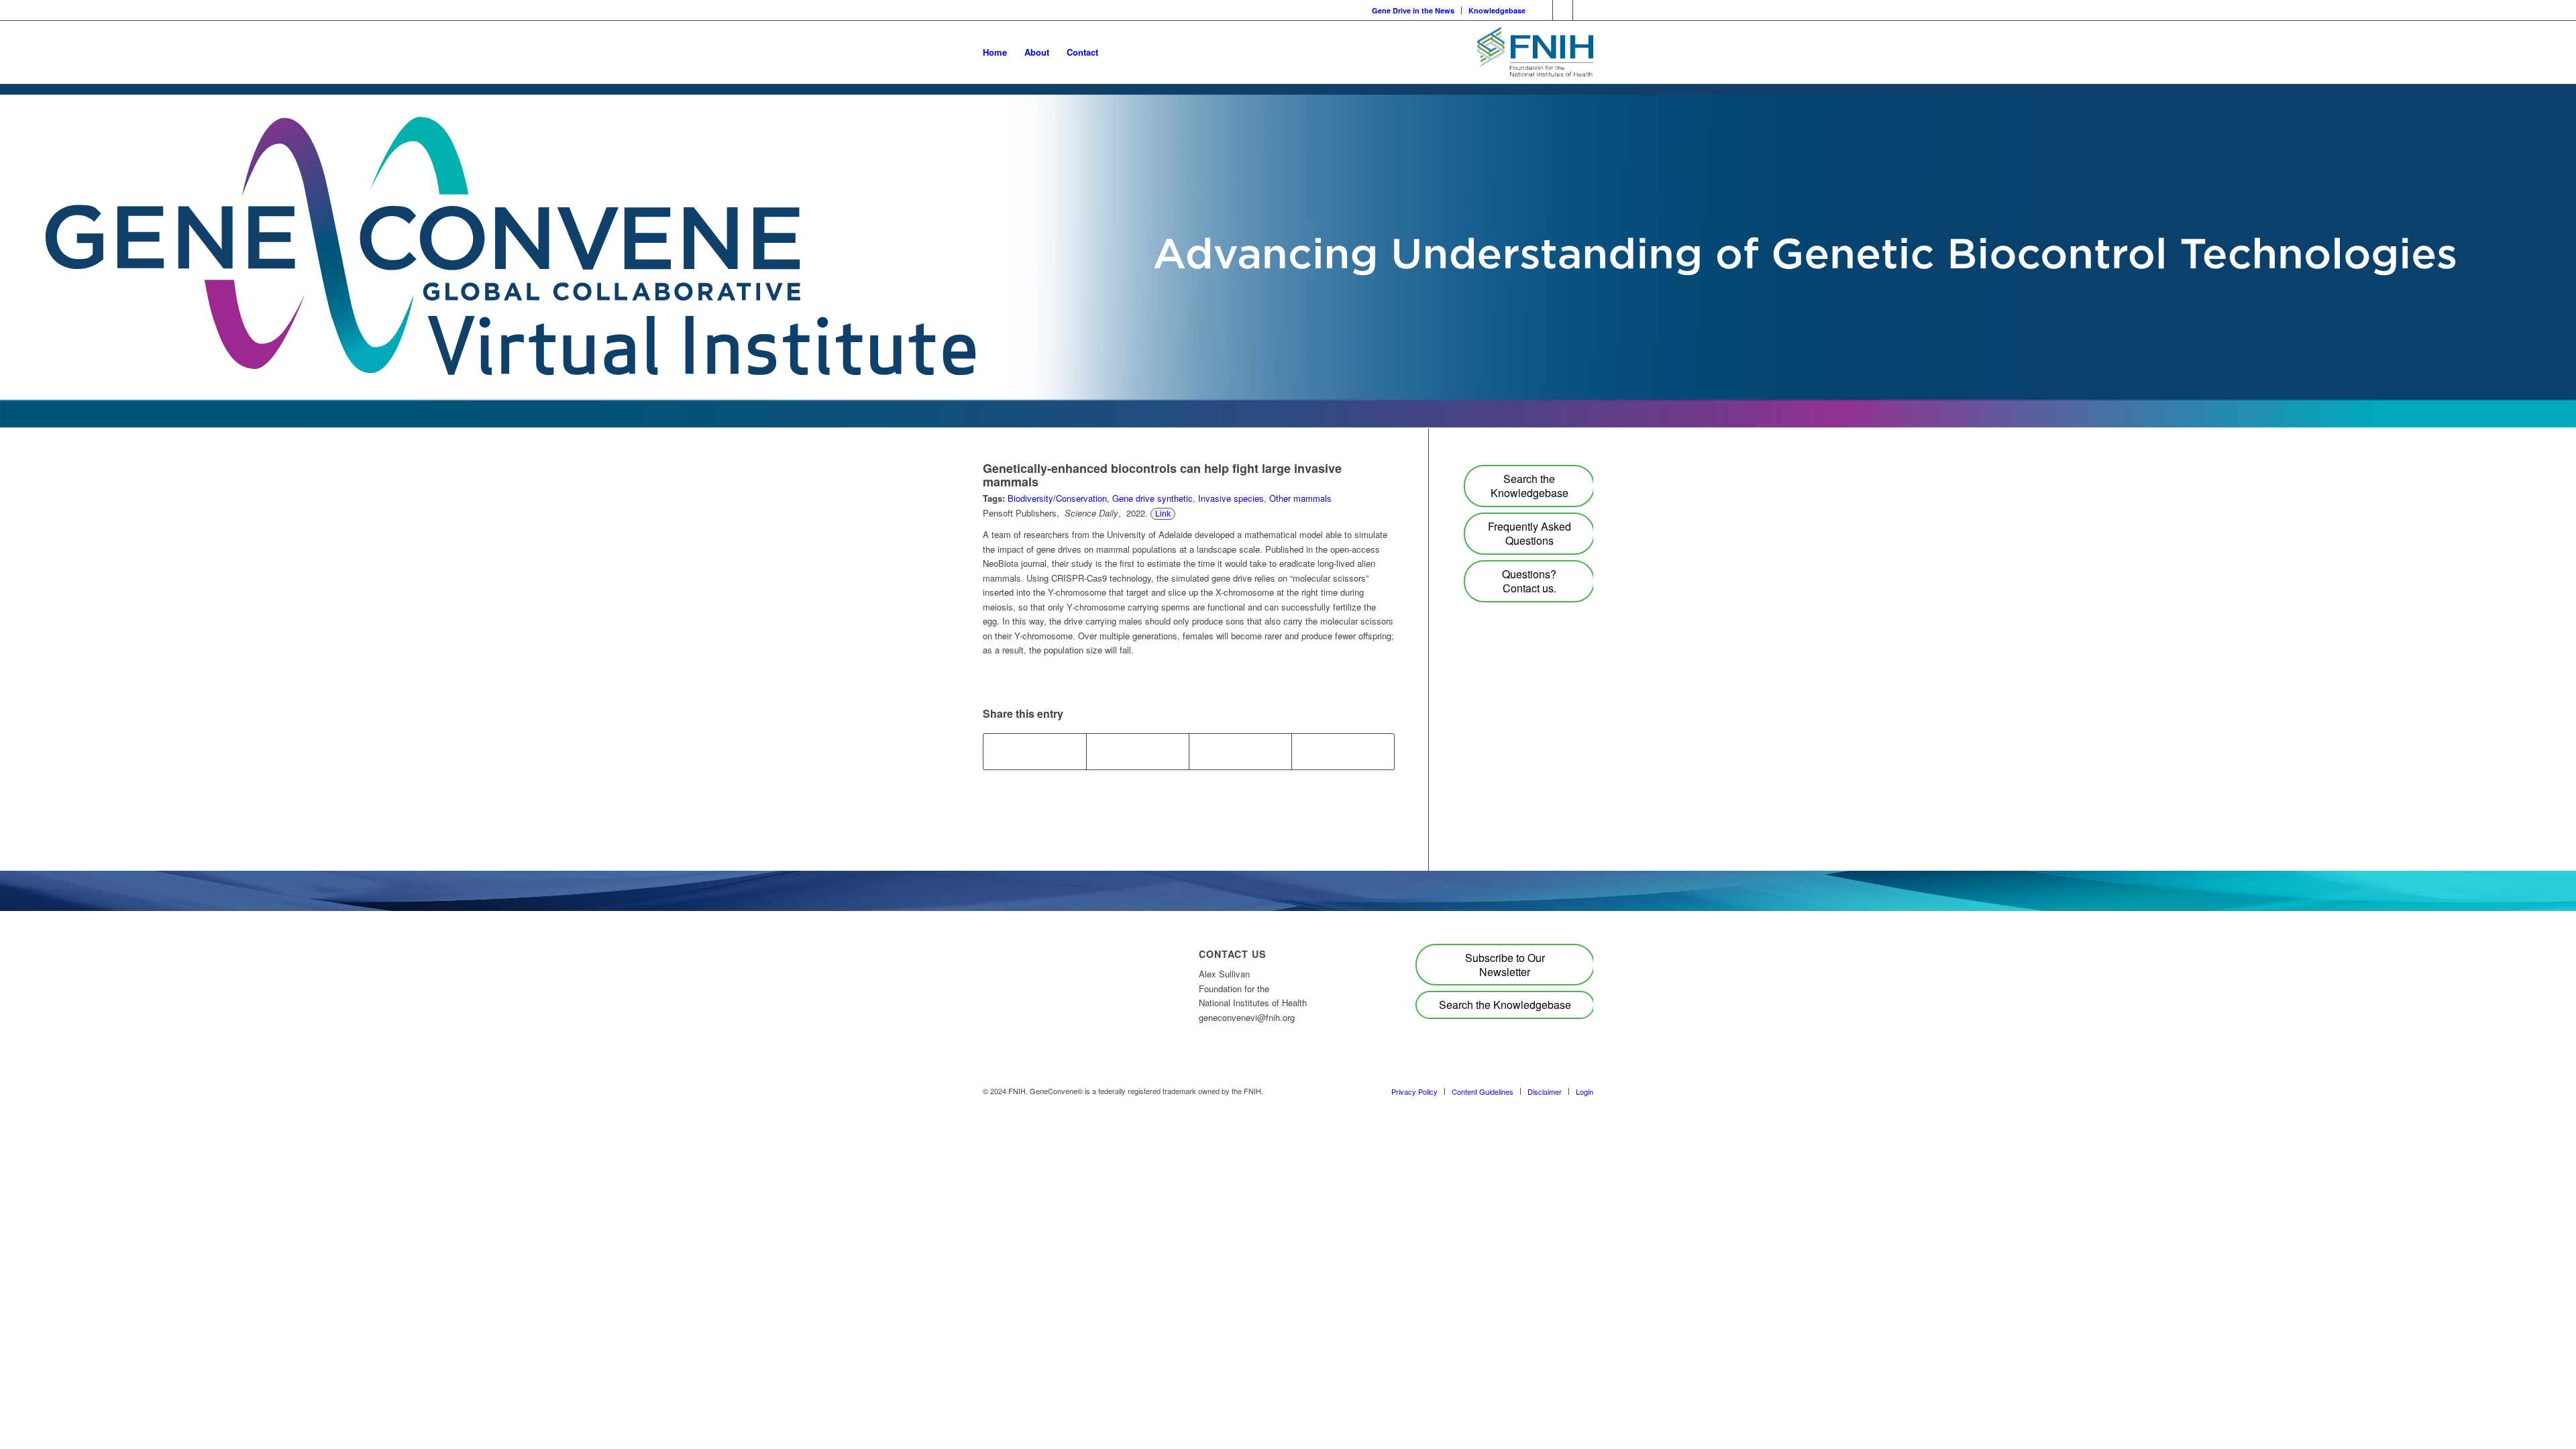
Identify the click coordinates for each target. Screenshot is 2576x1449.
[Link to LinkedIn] (1563, 10)
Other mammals (1300, 498)
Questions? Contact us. (1529, 581)
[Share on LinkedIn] (1240, 751)
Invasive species (1231, 498)
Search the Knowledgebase (1529, 486)
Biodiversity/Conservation (1057, 498)
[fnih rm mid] (1535, 52)
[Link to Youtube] (1543, 10)
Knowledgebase (1497, 10)
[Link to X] (1583, 10)
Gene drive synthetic (1152, 498)
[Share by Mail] (1343, 751)
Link (1163, 514)
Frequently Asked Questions (1529, 533)
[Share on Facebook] (1035, 751)
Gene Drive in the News (1413, 10)
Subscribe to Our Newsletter (1505, 965)
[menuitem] (1413, 10)
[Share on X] (1138, 751)
